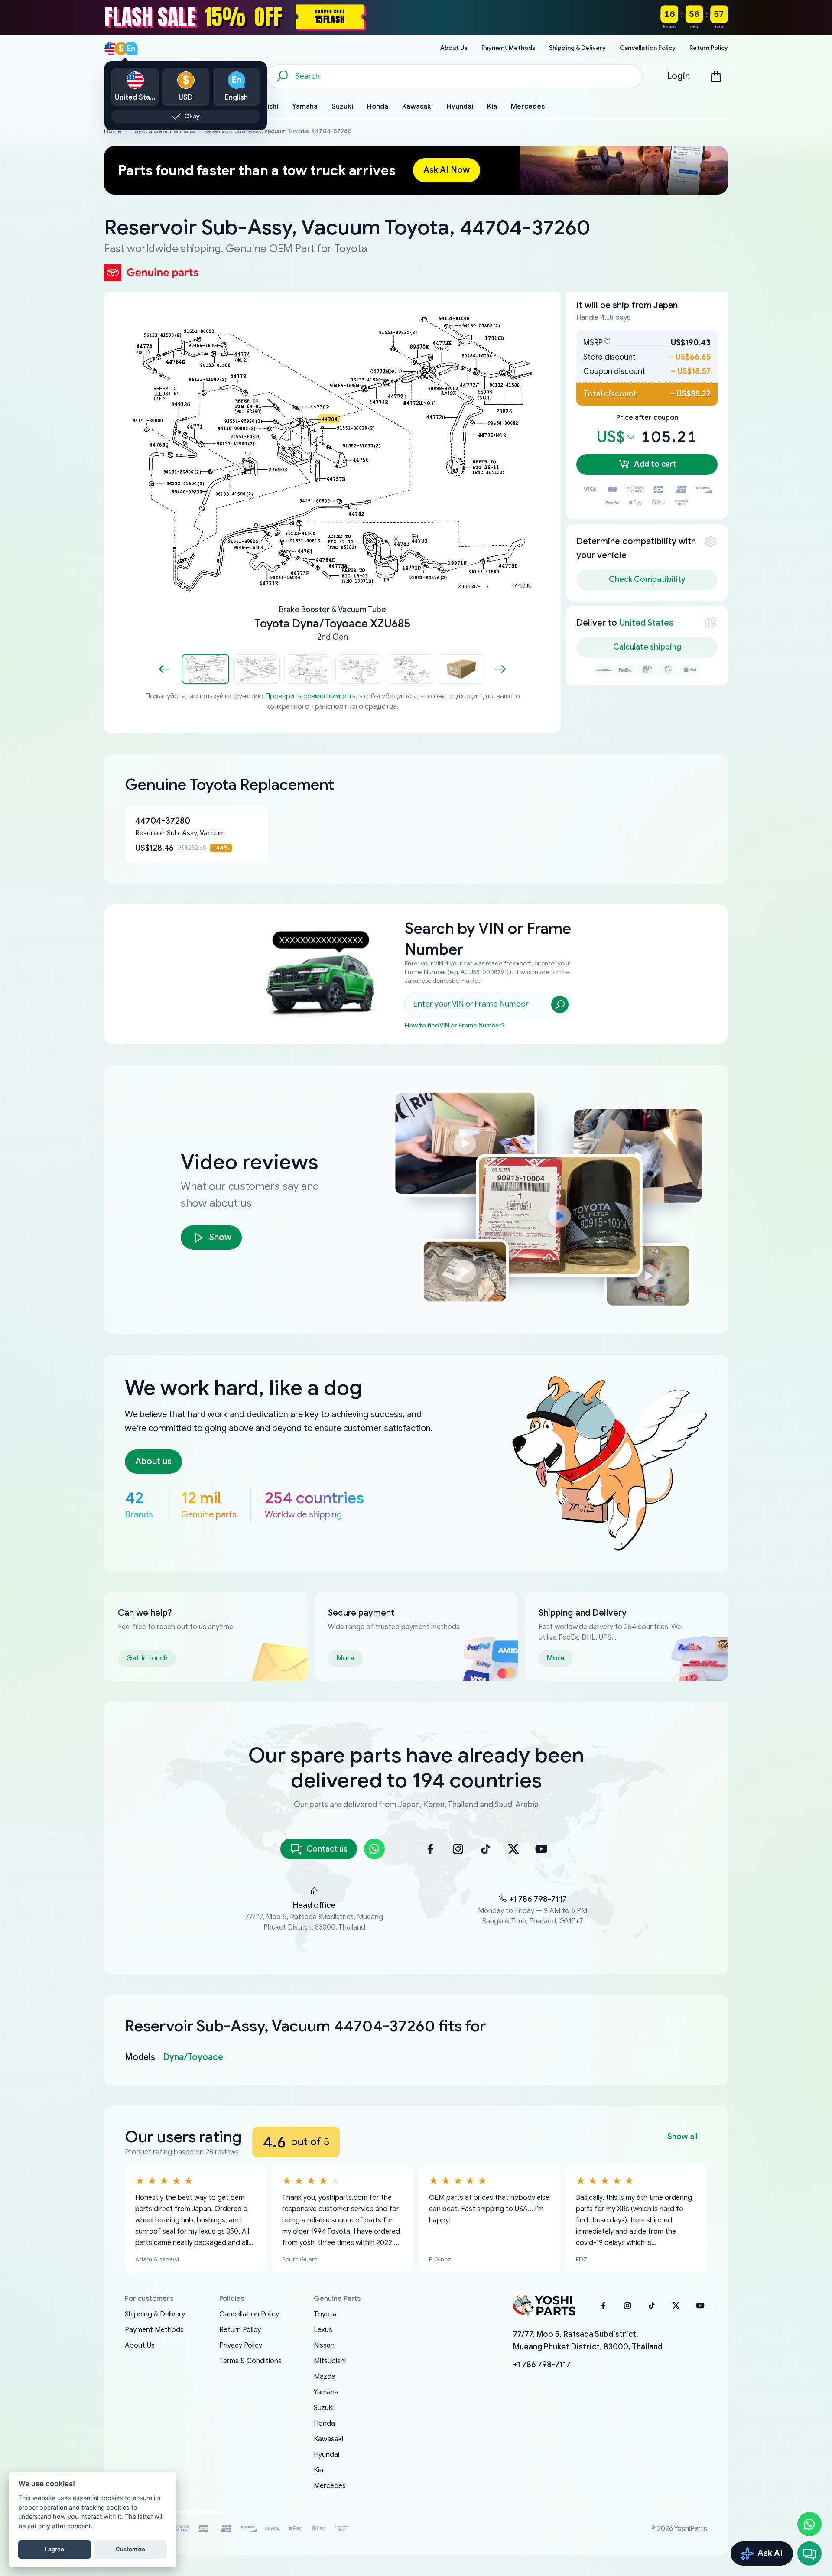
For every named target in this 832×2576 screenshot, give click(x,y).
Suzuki (324, 2408)
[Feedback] (809, 2553)
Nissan (324, 2345)
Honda (324, 2423)
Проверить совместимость (310, 696)
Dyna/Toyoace (193, 2057)
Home (113, 131)
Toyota (325, 2314)
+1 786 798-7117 (538, 1899)
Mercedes (330, 2486)
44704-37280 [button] (163, 821)
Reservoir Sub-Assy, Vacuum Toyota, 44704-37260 (278, 131)
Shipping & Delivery (155, 2314)
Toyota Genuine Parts (163, 131)
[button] (205, 669)
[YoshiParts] (544, 2306)
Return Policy (240, 2330)
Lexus (323, 2330)
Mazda (325, 2377)
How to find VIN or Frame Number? (455, 1025)
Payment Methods (154, 2330)
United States (646, 623)
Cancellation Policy (249, 2314)
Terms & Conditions (250, 2361)
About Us (140, 2345)
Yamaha (326, 2392)
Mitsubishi (330, 2361)
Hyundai (327, 2455)
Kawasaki (328, 2439)
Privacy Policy (241, 2345)
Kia (318, 2470)
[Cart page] (716, 76)
